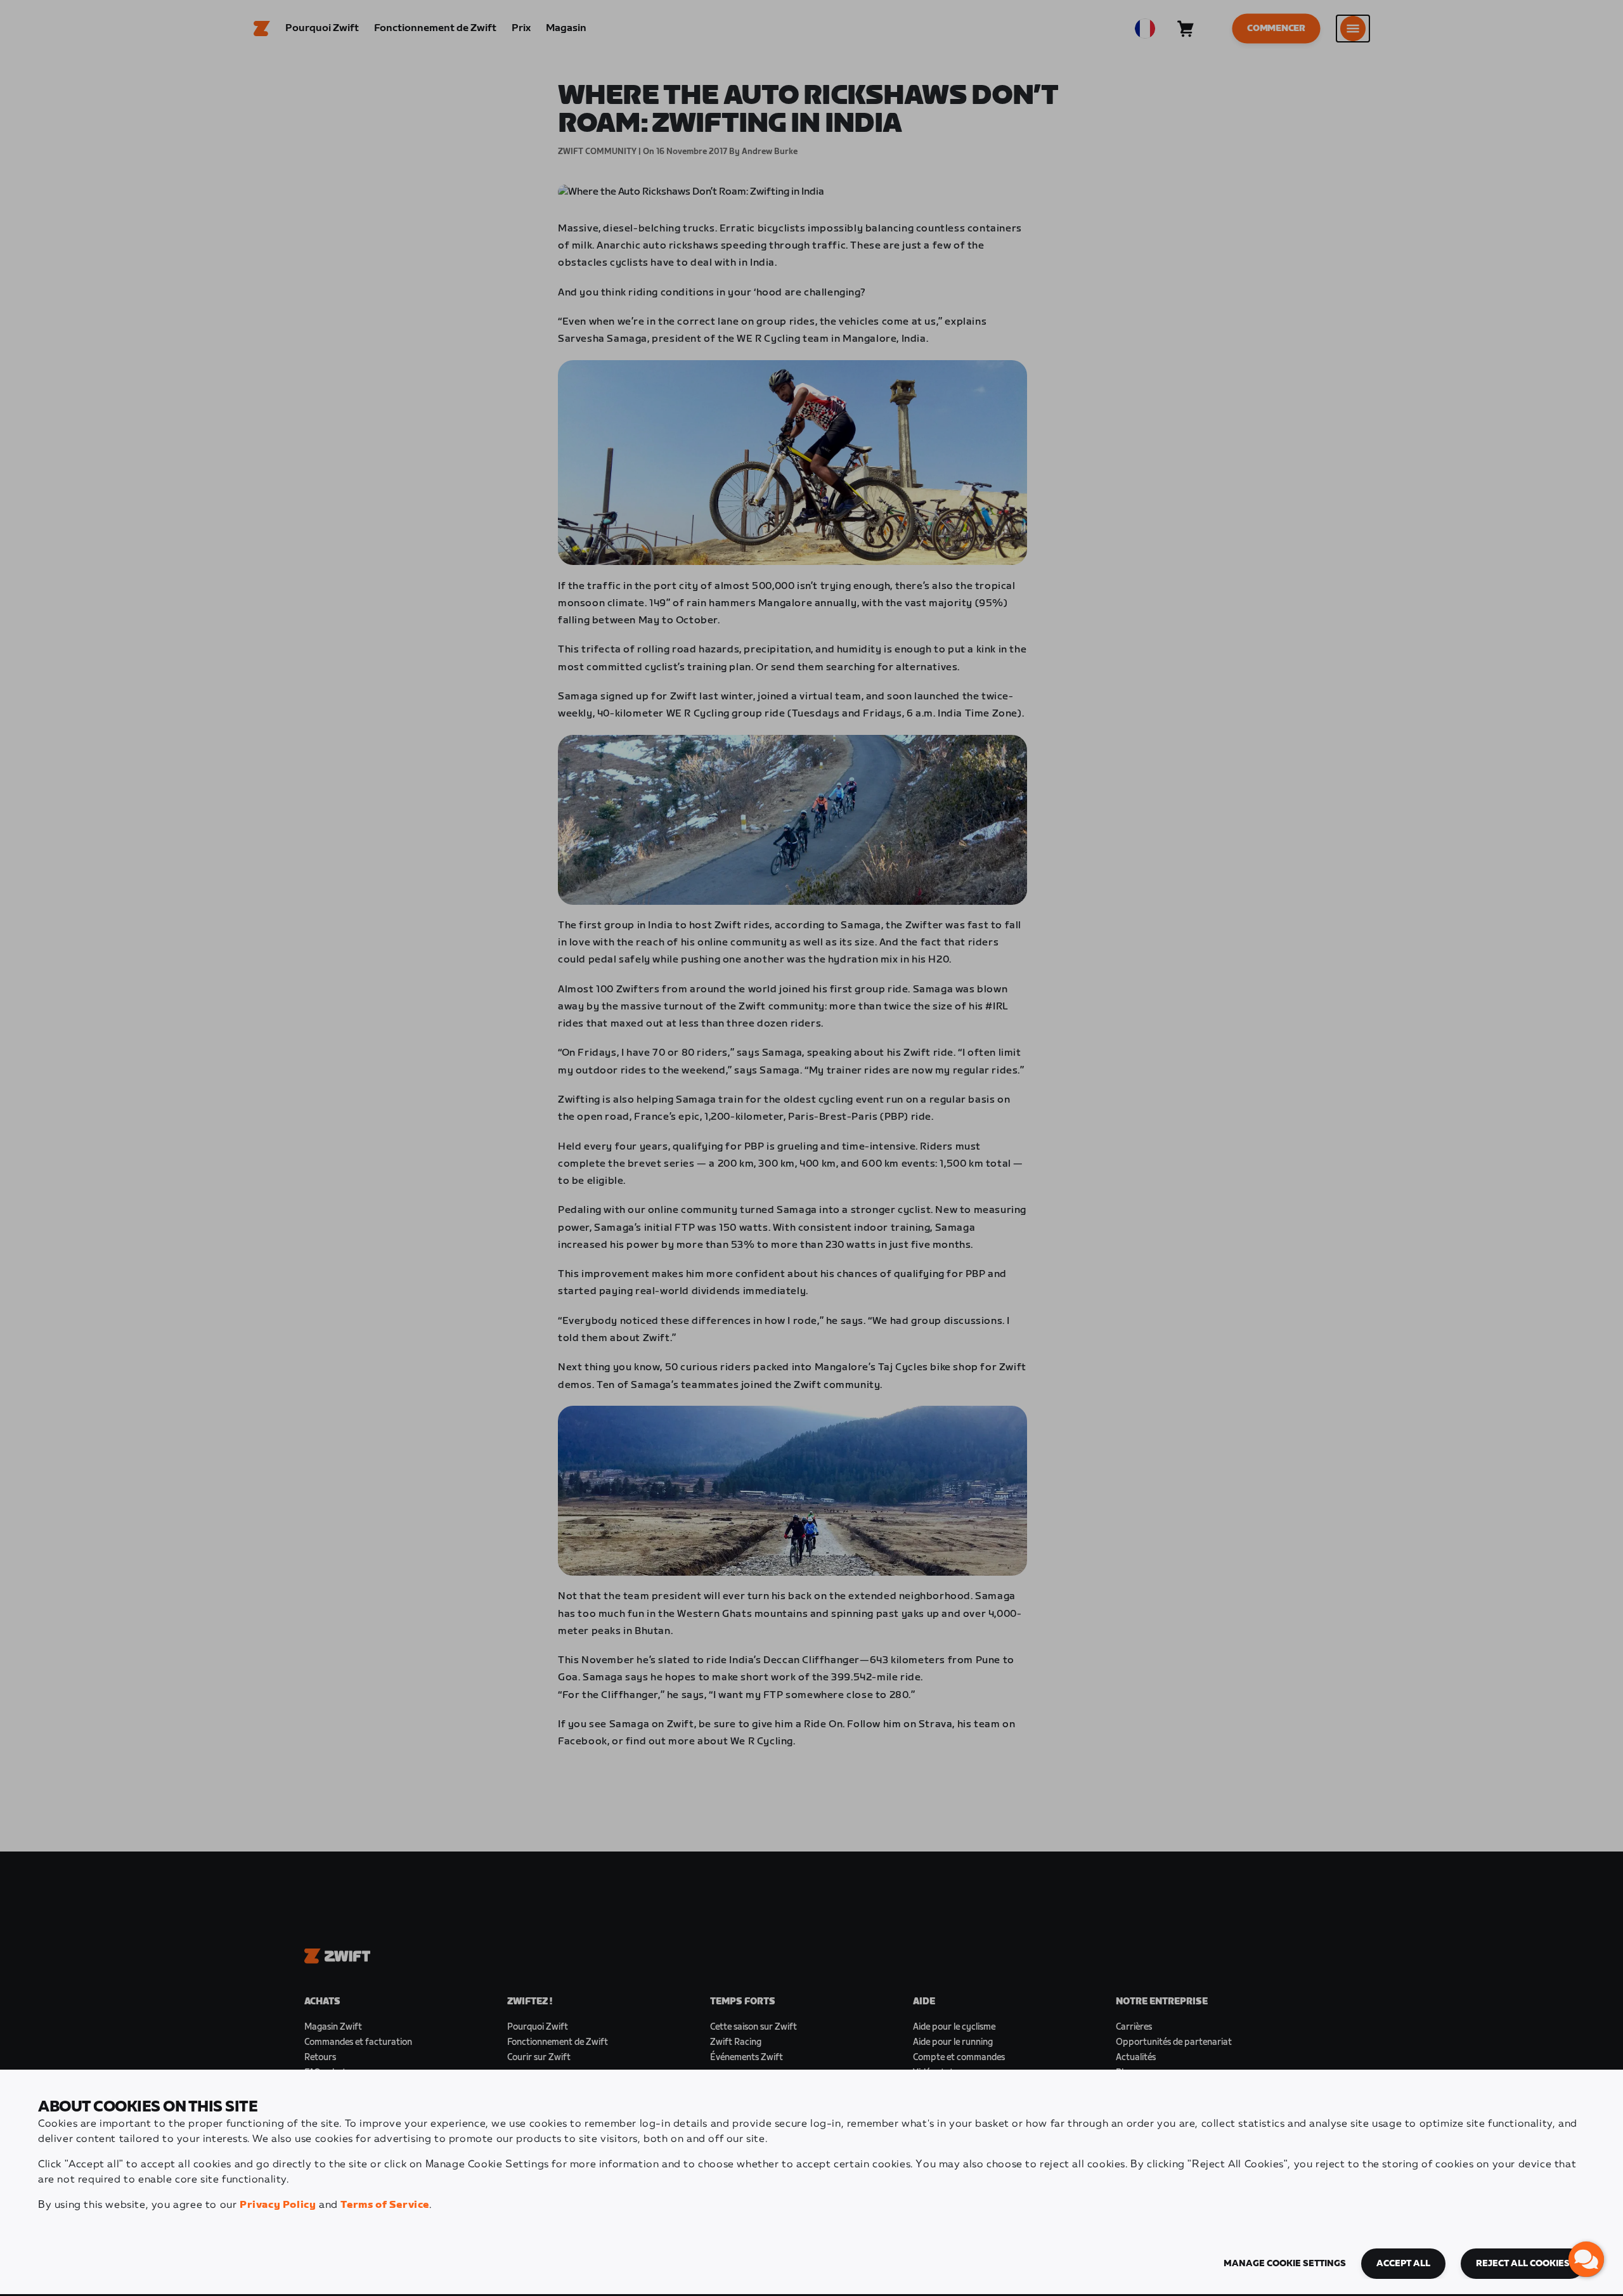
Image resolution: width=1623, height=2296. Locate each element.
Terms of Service (385, 2205)
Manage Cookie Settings (1285, 2264)
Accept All (1403, 2264)
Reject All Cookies (1523, 2264)
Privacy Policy (278, 2205)
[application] (1586, 2259)
